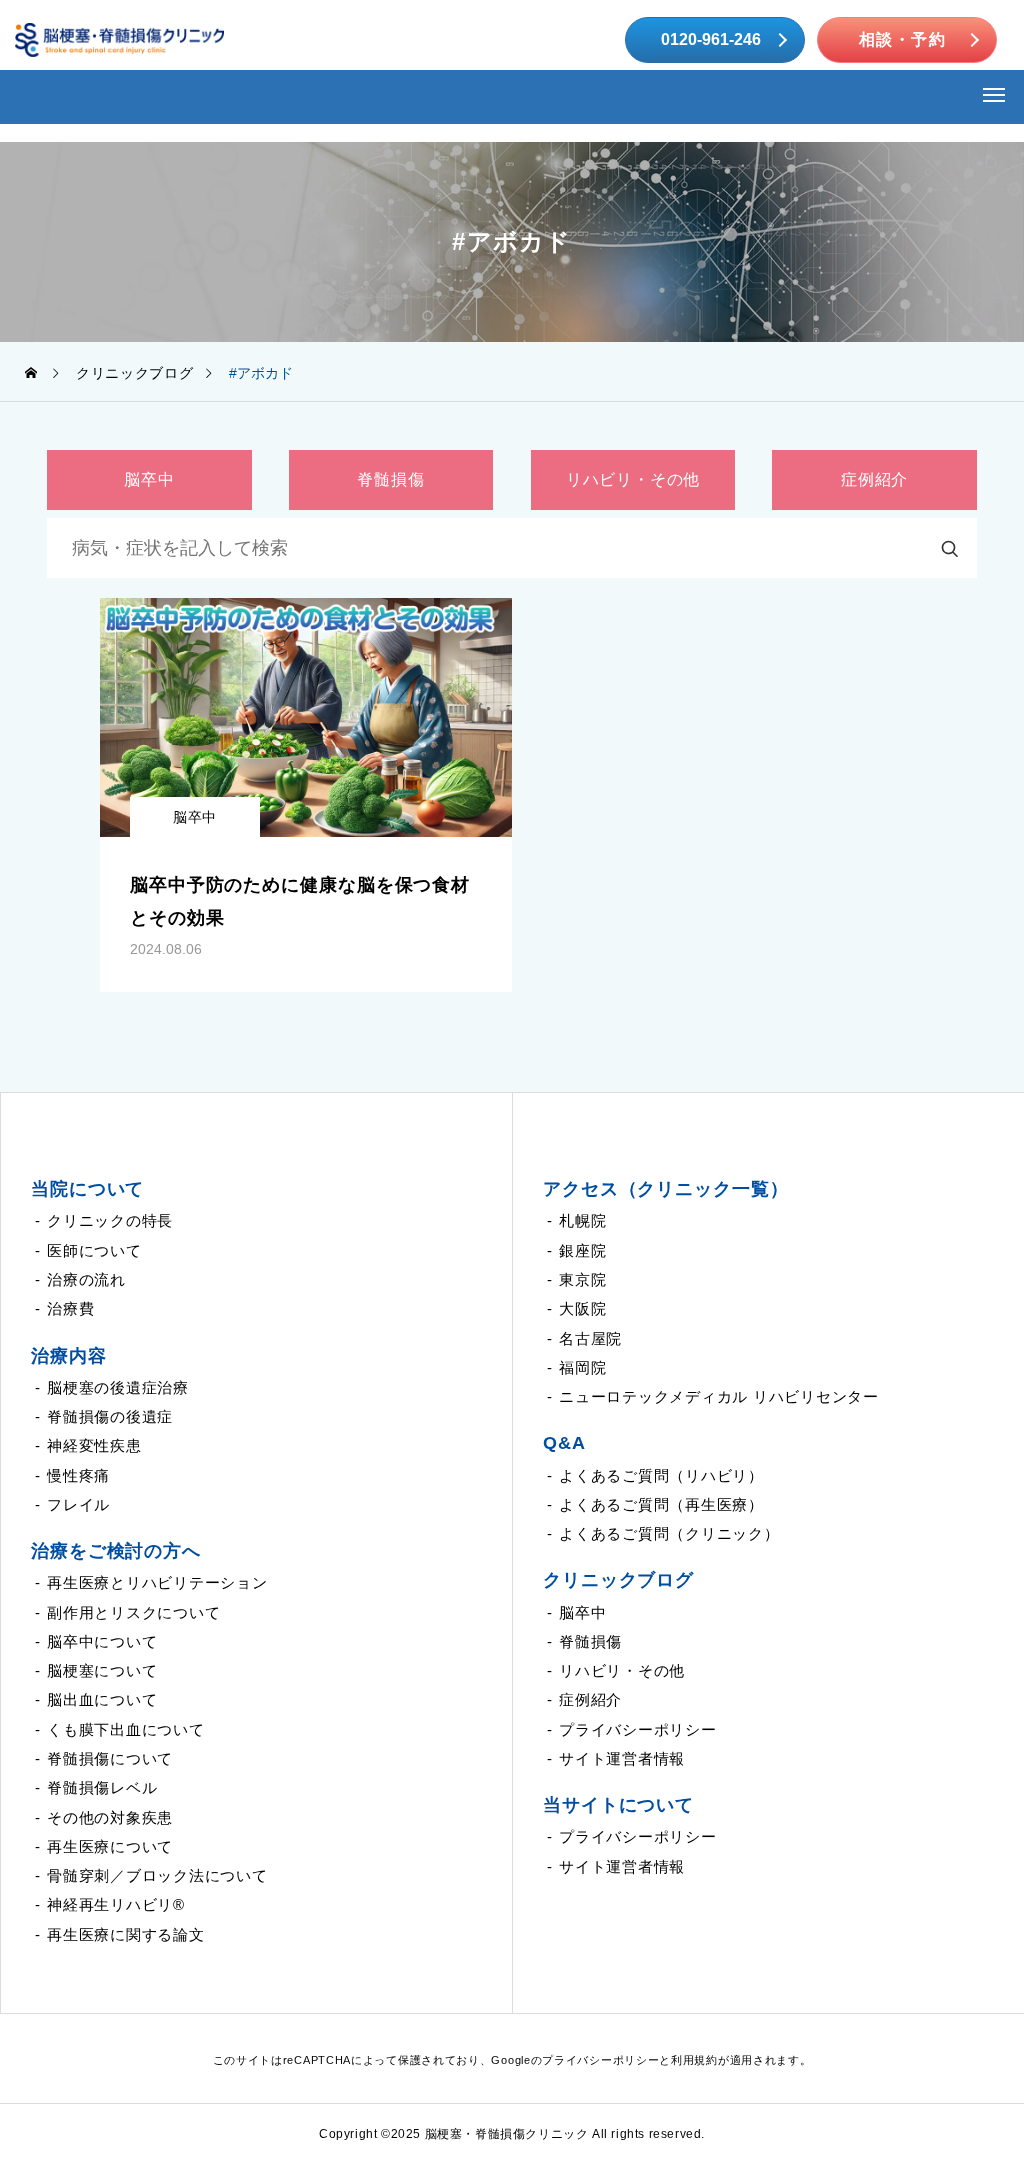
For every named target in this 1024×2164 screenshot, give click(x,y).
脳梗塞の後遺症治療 (118, 1387)
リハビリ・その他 (622, 1670)
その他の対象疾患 (110, 1817)
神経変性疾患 (94, 1445)
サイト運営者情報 (622, 1758)
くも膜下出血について (126, 1729)
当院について (87, 1189)
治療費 (70, 1308)
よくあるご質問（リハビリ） (661, 1475)
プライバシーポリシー (638, 1729)
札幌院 (582, 1220)
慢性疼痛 (78, 1475)
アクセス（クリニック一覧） (666, 1189)
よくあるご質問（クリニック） (669, 1533)
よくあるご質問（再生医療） (661, 1504)
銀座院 (582, 1250)
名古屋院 (590, 1338)
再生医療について (110, 1846)
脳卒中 (195, 817)
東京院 (582, 1279)
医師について (94, 1250)
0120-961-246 (711, 39)
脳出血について (102, 1699)
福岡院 (582, 1367)
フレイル (78, 1504)
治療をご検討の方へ (116, 1551)
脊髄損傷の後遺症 (110, 1416)
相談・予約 (902, 39)
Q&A (564, 1443)
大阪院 (582, 1308)
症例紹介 (590, 1699)
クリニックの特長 (110, 1220)
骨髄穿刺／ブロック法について (157, 1875)
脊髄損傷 (590, 1641)
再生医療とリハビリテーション (157, 1582)
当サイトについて (618, 1805)
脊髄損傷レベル (102, 1787)
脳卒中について (102, 1641)
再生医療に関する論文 (126, 1934)
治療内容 (69, 1356)
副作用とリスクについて (133, 1612)
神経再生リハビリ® (116, 1904)
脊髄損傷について (110, 1758)
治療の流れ (86, 1279)
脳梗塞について (102, 1670)
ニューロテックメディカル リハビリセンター (719, 1396)
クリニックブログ (618, 1580)
